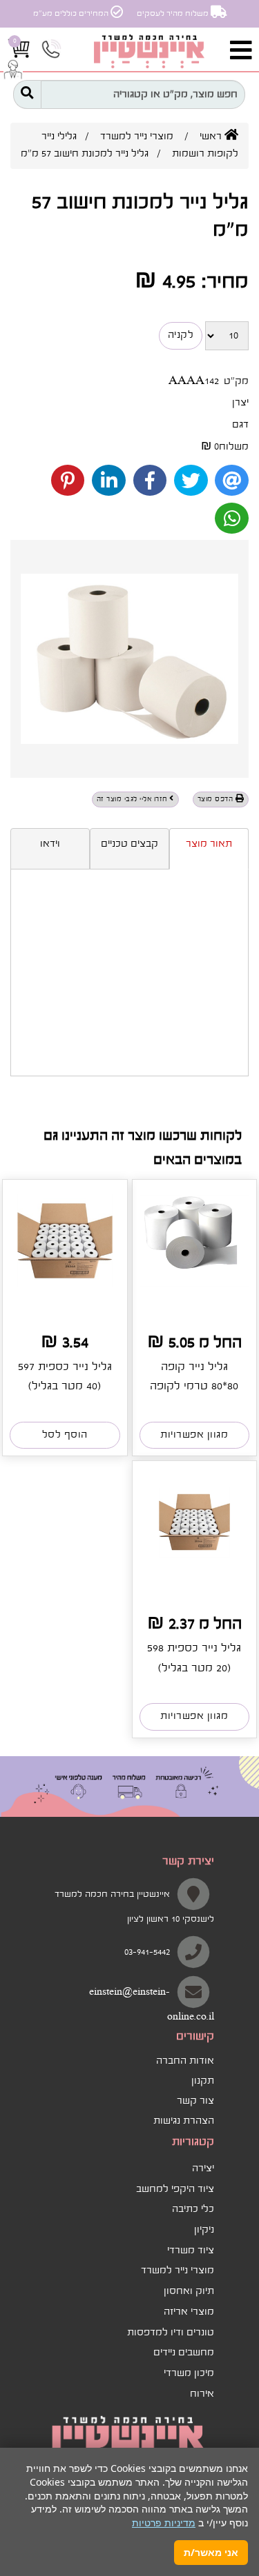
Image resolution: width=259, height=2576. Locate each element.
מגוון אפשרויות (194, 1435)
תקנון (203, 2081)
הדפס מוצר (217, 799)
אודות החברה (185, 2061)
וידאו (50, 844)
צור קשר (195, 2101)
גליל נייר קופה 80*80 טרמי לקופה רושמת (194, 1386)
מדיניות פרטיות (164, 2523)
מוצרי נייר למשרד (137, 137)
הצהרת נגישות (184, 2121)
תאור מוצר (209, 844)
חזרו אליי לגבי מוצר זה (133, 799)
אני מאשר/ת (211, 2552)
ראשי (212, 137)
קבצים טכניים (129, 844)
